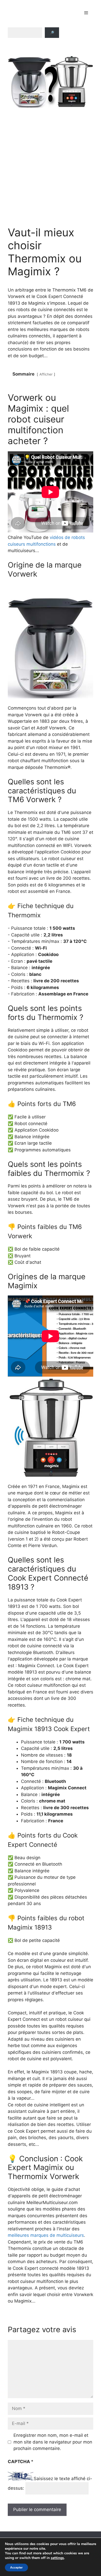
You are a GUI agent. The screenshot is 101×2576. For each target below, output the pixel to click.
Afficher (46, 374)
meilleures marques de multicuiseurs (46, 2235)
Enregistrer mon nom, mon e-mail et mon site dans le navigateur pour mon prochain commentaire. (53, 2442)
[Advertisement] (51, 167)
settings (57, 2558)
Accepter (16, 2567)
